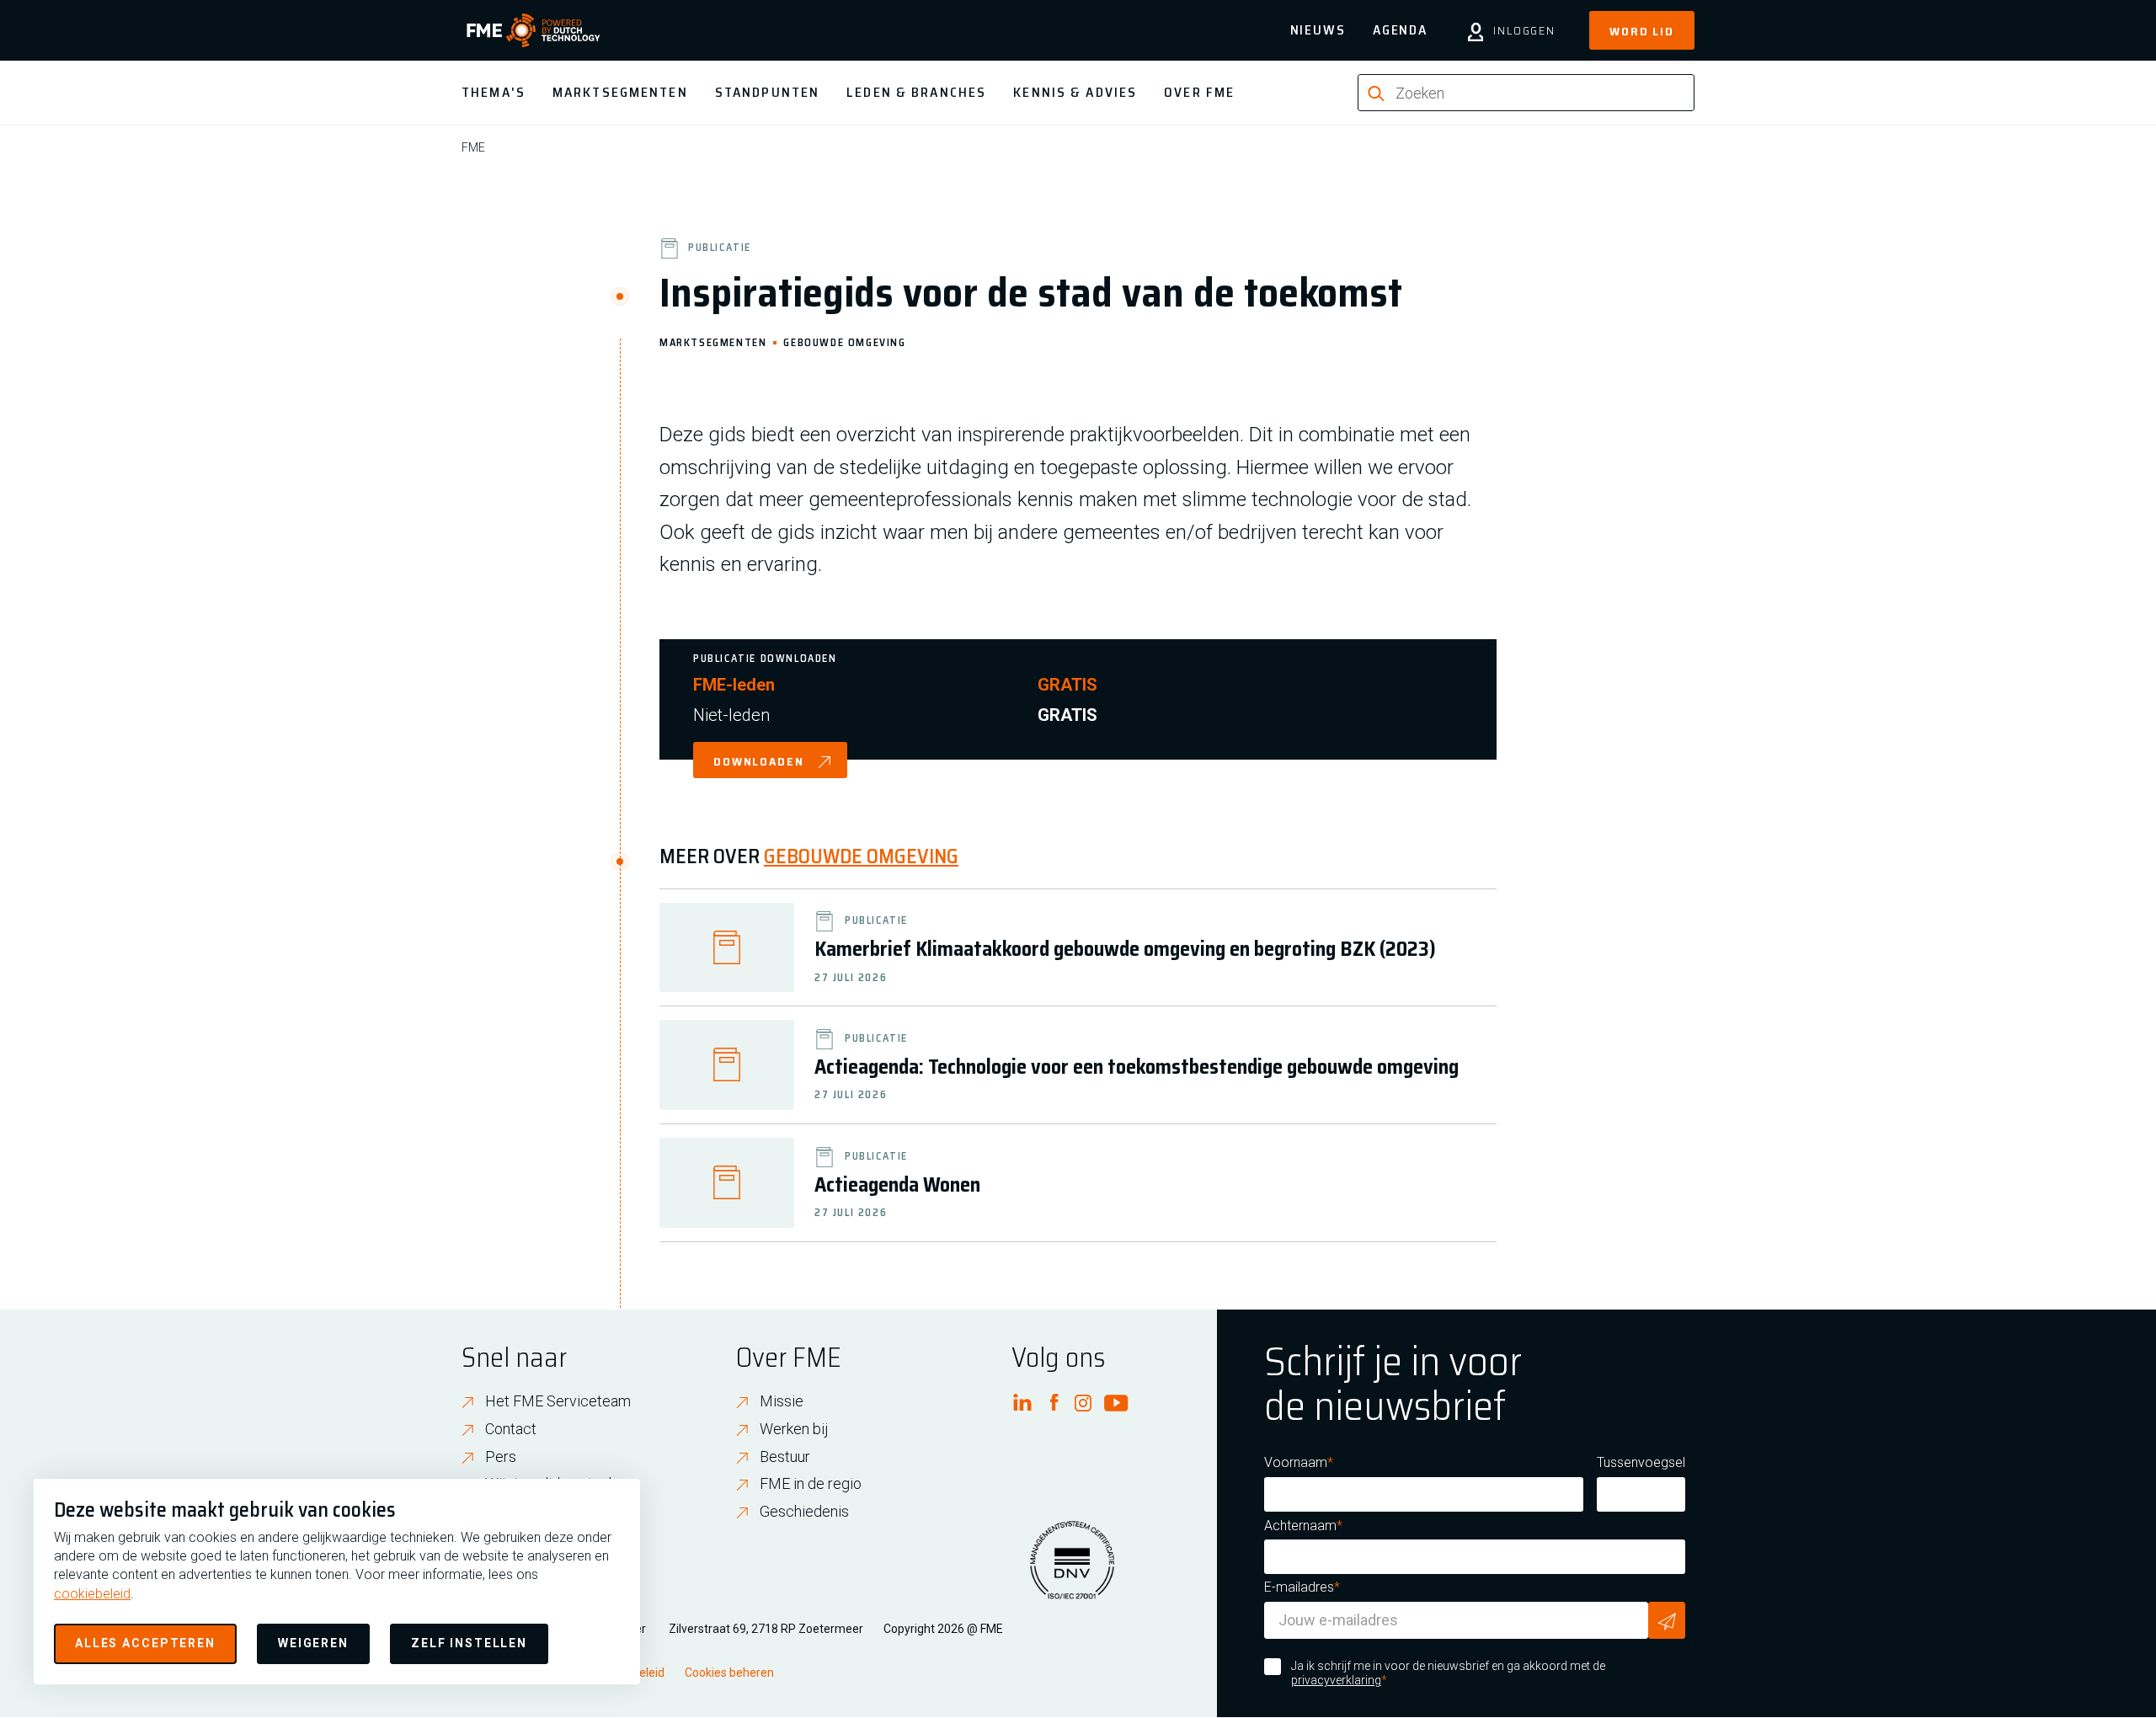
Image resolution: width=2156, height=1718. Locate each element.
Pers (501, 1457)
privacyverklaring (1336, 1680)
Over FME (1199, 92)
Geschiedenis (804, 1511)
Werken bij (794, 1429)
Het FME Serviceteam (558, 1401)
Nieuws (1318, 30)
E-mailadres (1299, 1587)
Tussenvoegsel (1641, 1462)
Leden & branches (916, 92)
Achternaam (1300, 1526)
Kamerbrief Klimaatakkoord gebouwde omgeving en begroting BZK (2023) (1125, 949)
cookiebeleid (92, 1594)
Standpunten (767, 92)
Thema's (494, 92)
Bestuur (785, 1457)
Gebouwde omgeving (844, 341)
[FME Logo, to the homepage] (534, 30)
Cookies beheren (729, 1673)
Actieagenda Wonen (897, 1185)
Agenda (1400, 30)
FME (473, 147)
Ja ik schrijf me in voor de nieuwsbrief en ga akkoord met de (1448, 1673)
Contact (511, 1429)
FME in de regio (811, 1483)
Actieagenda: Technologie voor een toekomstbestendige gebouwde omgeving (1137, 1067)
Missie (782, 1401)
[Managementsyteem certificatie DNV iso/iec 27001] (1072, 1571)
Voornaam (1296, 1462)
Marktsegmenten (620, 92)
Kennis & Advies (1075, 92)
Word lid (1642, 31)
